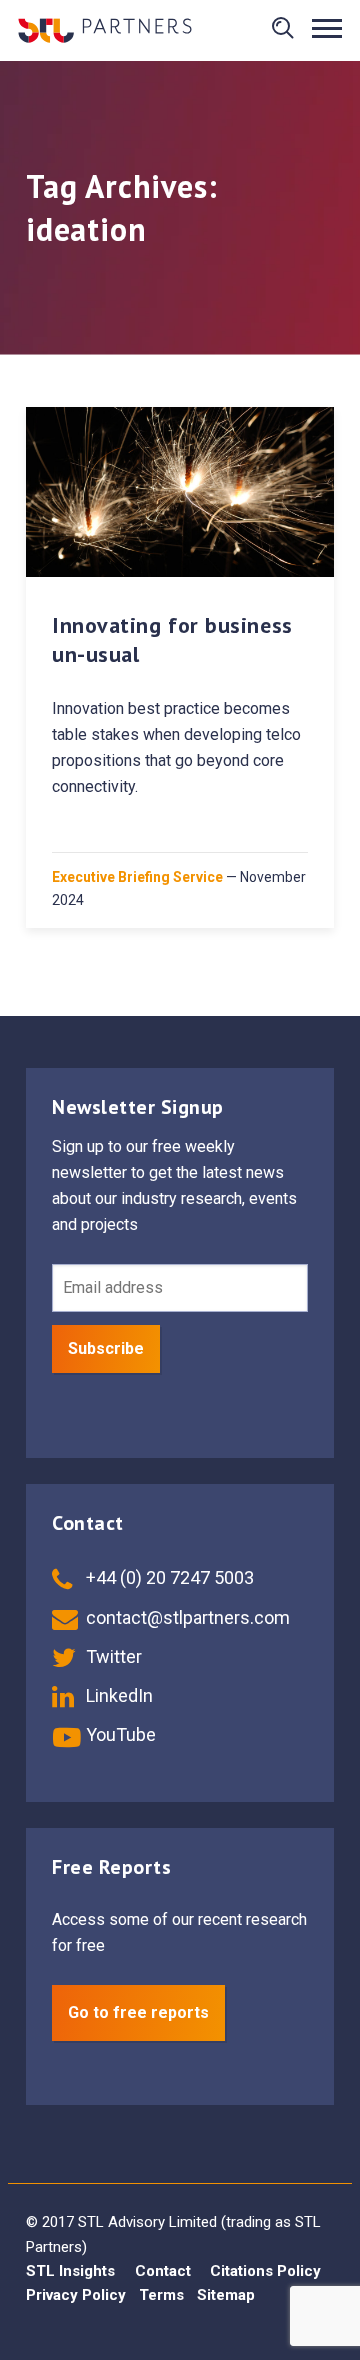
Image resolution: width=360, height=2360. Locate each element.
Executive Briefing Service (137, 877)
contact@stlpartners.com (186, 1617)
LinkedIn (117, 1695)
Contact (163, 2271)
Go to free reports (138, 2012)
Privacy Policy (76, 2295)
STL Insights (70, 2271)
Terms (161, 2295)
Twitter (112, 1656)
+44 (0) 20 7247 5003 (168, 1577)
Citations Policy (265, 2271)
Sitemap (226, 2295)
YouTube (119, 1734)
